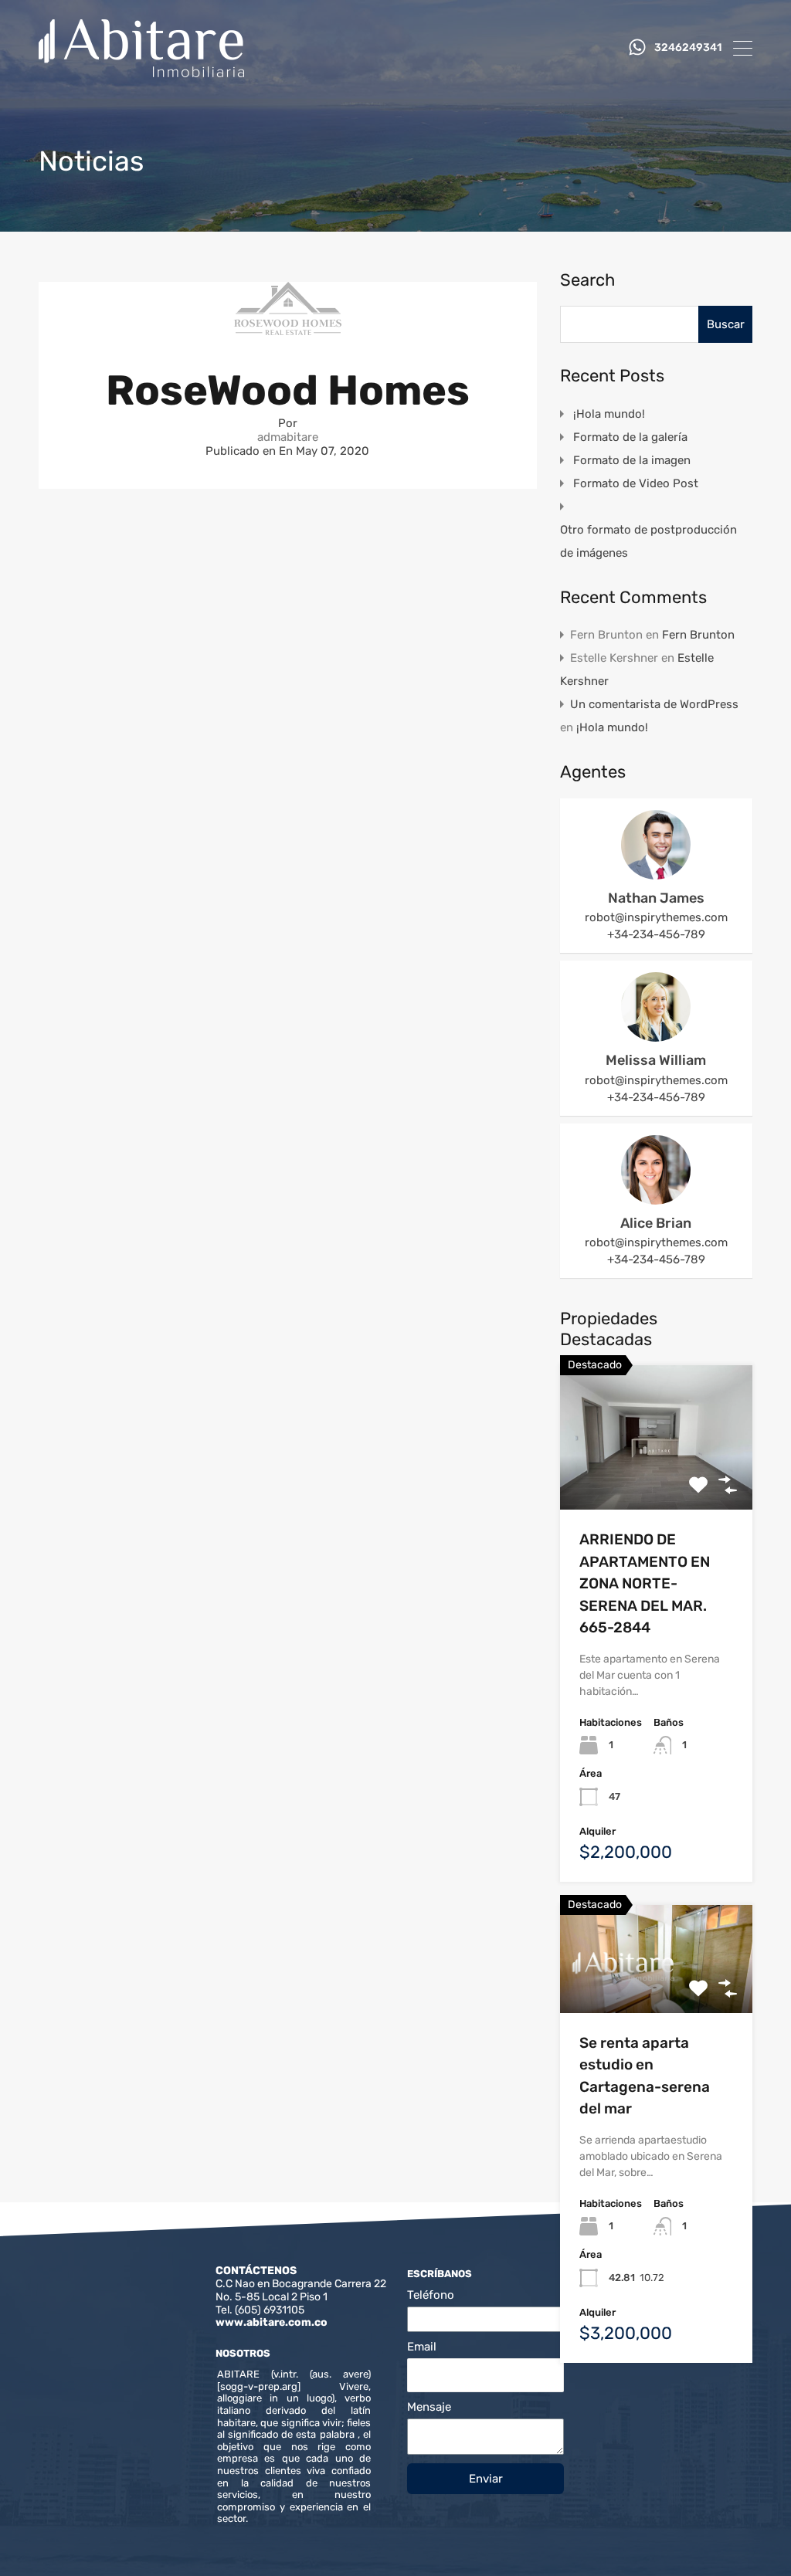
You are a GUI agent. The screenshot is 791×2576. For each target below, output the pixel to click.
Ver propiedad (656, 1481)
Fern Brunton (698, 635)
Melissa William (656, 1060)
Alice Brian (656, 1223)
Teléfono (431, 2295)
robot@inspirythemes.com (656, 917)
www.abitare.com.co (272, 2322)
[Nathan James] (656, 873)
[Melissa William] (656, 1035)
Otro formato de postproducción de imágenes (648, 541)
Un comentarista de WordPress (654, 704)
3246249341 (688, 48)
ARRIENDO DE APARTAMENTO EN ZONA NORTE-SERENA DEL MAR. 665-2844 (645, 1583)
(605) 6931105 (270, 2310)
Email (422, 2347)
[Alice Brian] (656, 1198)
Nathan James (656, 898)
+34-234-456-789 (656, 934)
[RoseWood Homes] (287, 328)
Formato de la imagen (632, 460)
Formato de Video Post (636, 483)
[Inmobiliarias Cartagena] (141, 70)
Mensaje (429, 2407)
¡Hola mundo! (609, 414)
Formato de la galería (630, 437)
